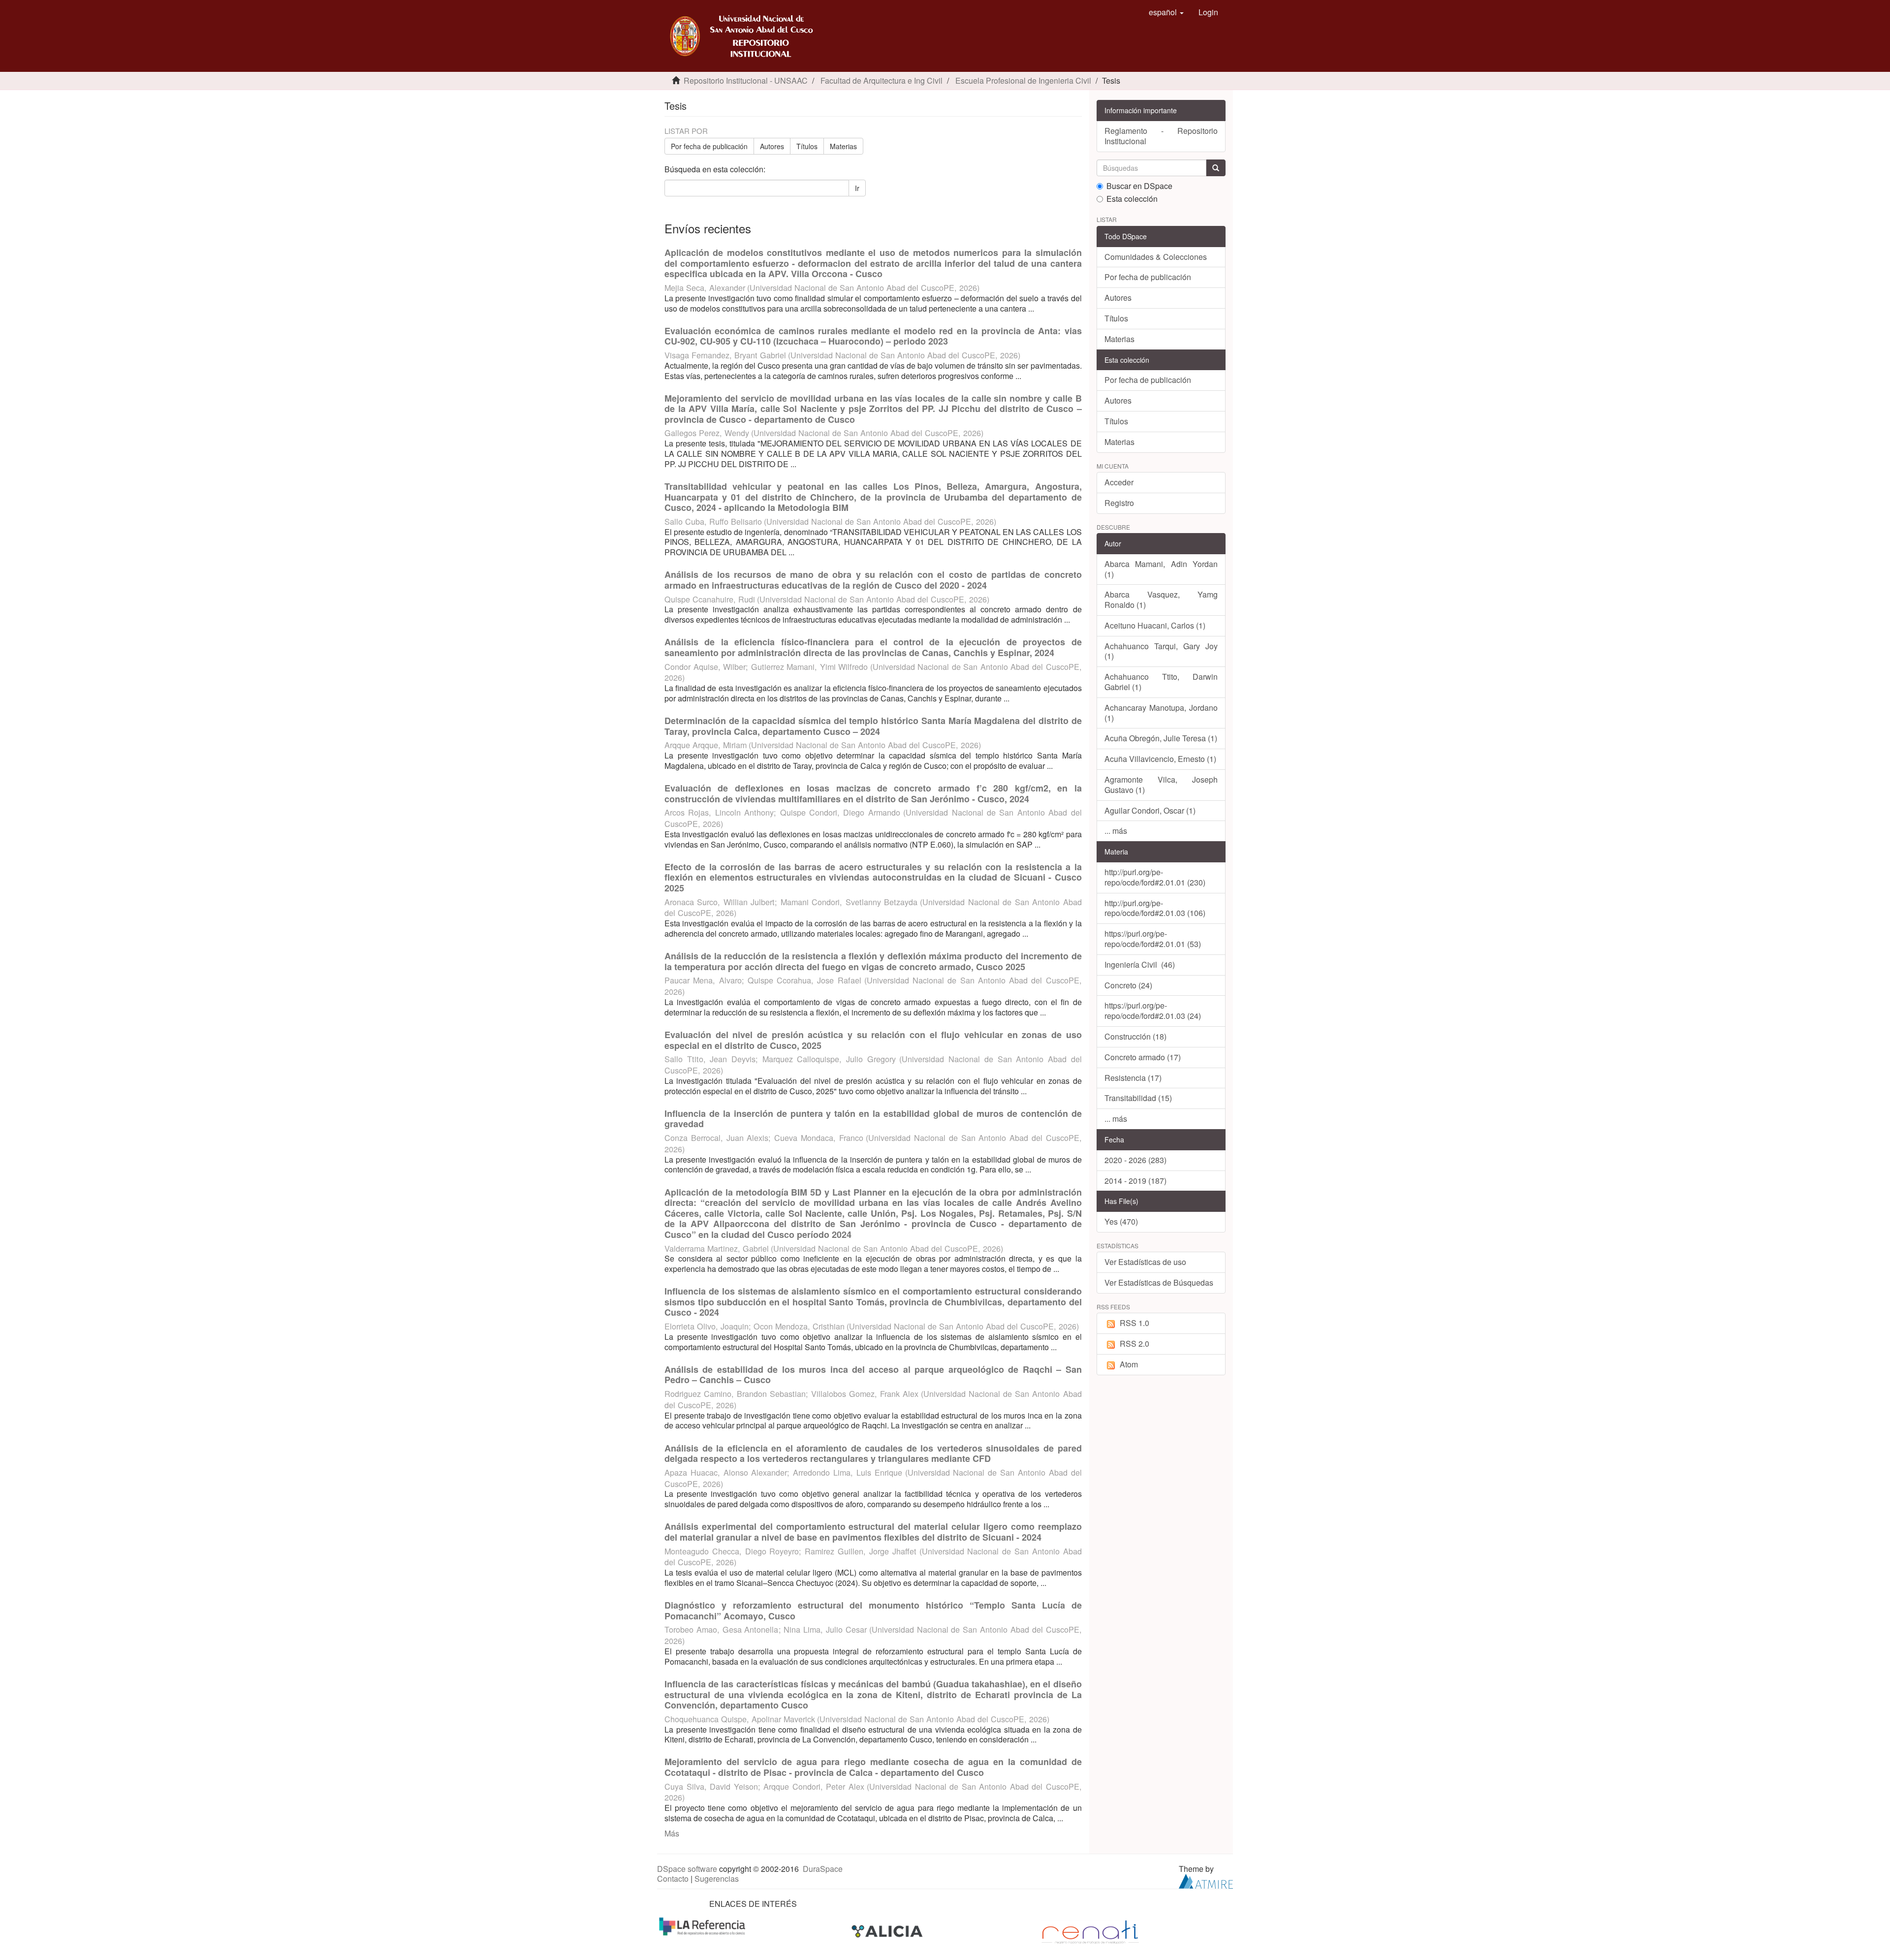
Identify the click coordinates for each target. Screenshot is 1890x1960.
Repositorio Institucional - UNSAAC (746, 80)
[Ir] (1216, 168)
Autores (772, 146)
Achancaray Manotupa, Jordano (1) (1161, 713)
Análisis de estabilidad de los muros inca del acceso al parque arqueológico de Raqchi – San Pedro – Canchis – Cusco (873, 1375)
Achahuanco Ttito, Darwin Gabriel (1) (1161, 682)
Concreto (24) (1128, 985)
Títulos (807, 146)
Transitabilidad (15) (1138, 1098)
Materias (843, 146)
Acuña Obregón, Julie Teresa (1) (1161, 738)
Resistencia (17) (1133, 1078)
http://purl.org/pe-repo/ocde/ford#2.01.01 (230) (1155, 877)
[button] (1166, 12)
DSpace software (687, 1869)
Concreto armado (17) (1143, 1057)
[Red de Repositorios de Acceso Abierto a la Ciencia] (703, 1926)
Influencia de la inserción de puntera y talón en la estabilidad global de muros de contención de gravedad (873, 1119)
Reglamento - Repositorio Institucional (1161, 136)
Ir (857, 188)
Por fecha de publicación (709, 146)
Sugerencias (717, 1879)
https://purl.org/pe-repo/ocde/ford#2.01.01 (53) (1153, 939)
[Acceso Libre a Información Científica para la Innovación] (888, 1931)
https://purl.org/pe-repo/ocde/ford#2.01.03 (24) (1153, 1011)
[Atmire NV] (1206, 1881)
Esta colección (1132, 199)
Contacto (673, 1879)
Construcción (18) (1135, 1036)
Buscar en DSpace (1139, 186)
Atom (1129, 1364)
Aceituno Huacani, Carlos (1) (1155, 625)
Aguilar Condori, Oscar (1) (1150, 810)
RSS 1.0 (1134, 1323)
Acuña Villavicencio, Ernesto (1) (1160, 759)
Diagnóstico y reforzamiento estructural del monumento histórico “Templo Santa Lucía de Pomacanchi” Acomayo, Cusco (873, 1611)
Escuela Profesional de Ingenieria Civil (1023, 80)
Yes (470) (1121, 1221)
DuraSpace (823, 1869)
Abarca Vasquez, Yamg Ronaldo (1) (1161, 600)
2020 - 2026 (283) (1135, 1160)
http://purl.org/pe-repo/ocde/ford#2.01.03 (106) (1155, 908)
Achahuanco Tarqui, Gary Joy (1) (1161, 651)
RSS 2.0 (1134, 1344)
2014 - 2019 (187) (1135, 1181)
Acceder (1119, 482)
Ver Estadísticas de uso (1145, 1262)
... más (1116, 831)
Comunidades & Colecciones (1156, 257)
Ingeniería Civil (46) (1140, 964)
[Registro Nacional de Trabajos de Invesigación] (1090, 1931)
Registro (1119, 503)
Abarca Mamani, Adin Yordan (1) (1161, 569)
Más (672, 1833)
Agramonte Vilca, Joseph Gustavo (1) (1161, 785)
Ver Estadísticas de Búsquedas (1159, 1282)
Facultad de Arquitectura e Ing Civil (882, 80)
